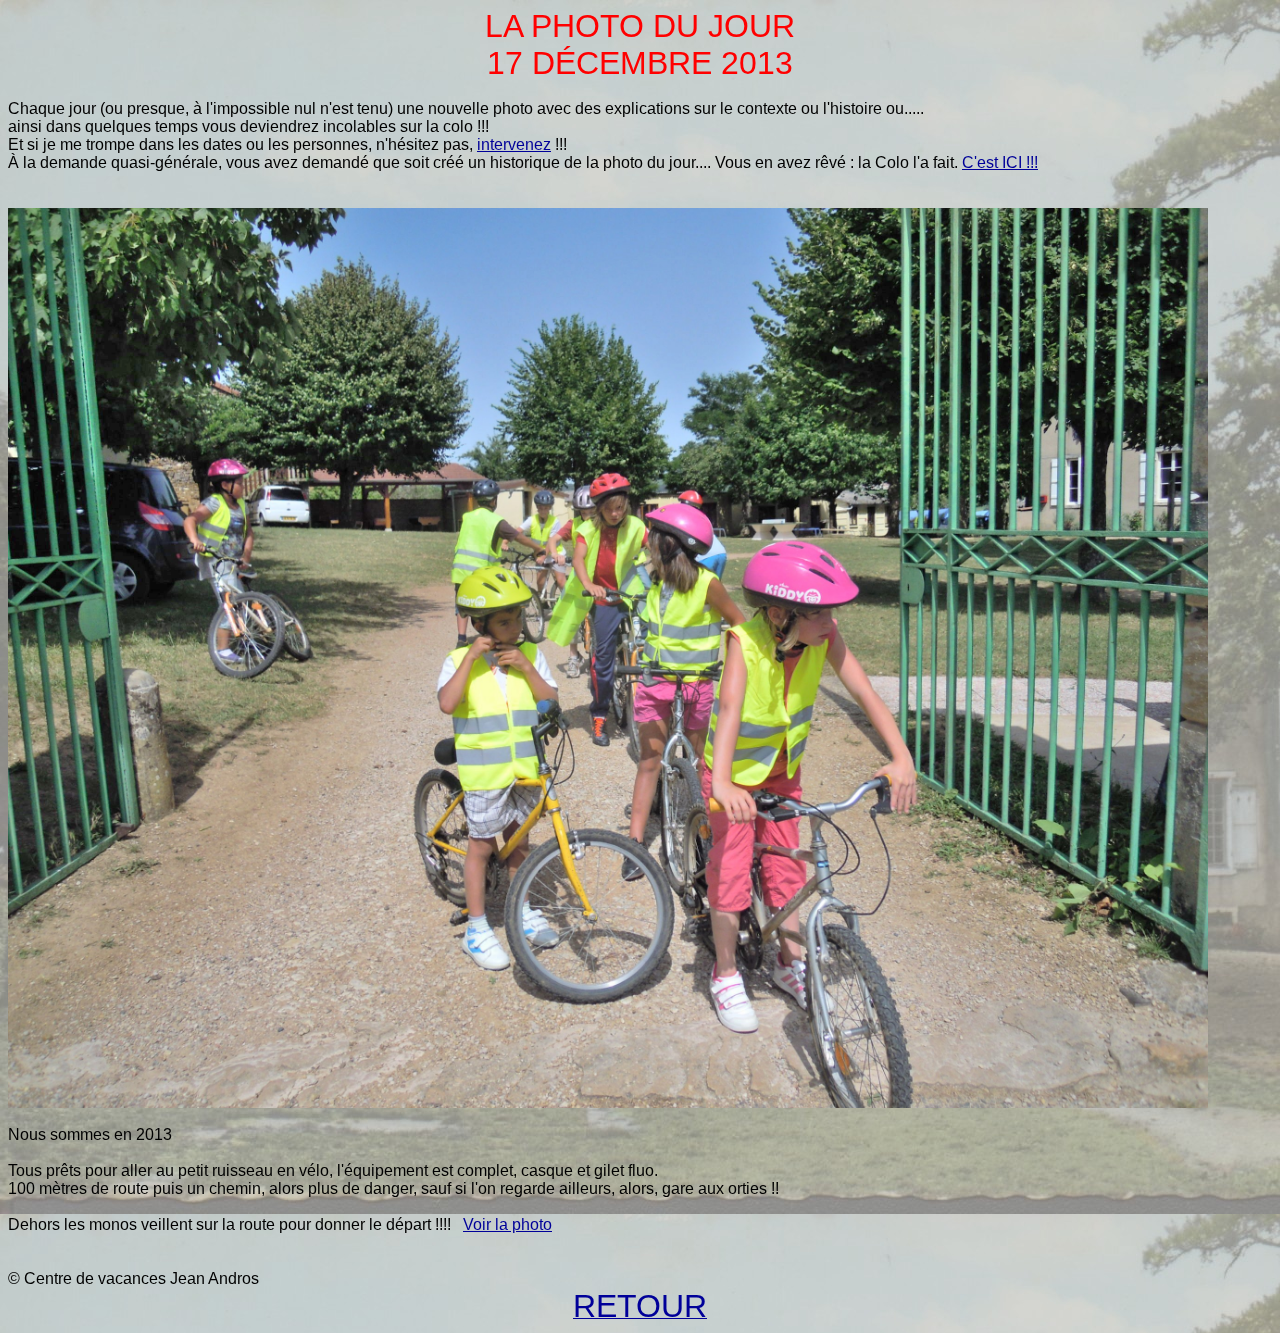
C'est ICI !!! (1000, 162)
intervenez (514, 144)
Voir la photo (507, 1224)
